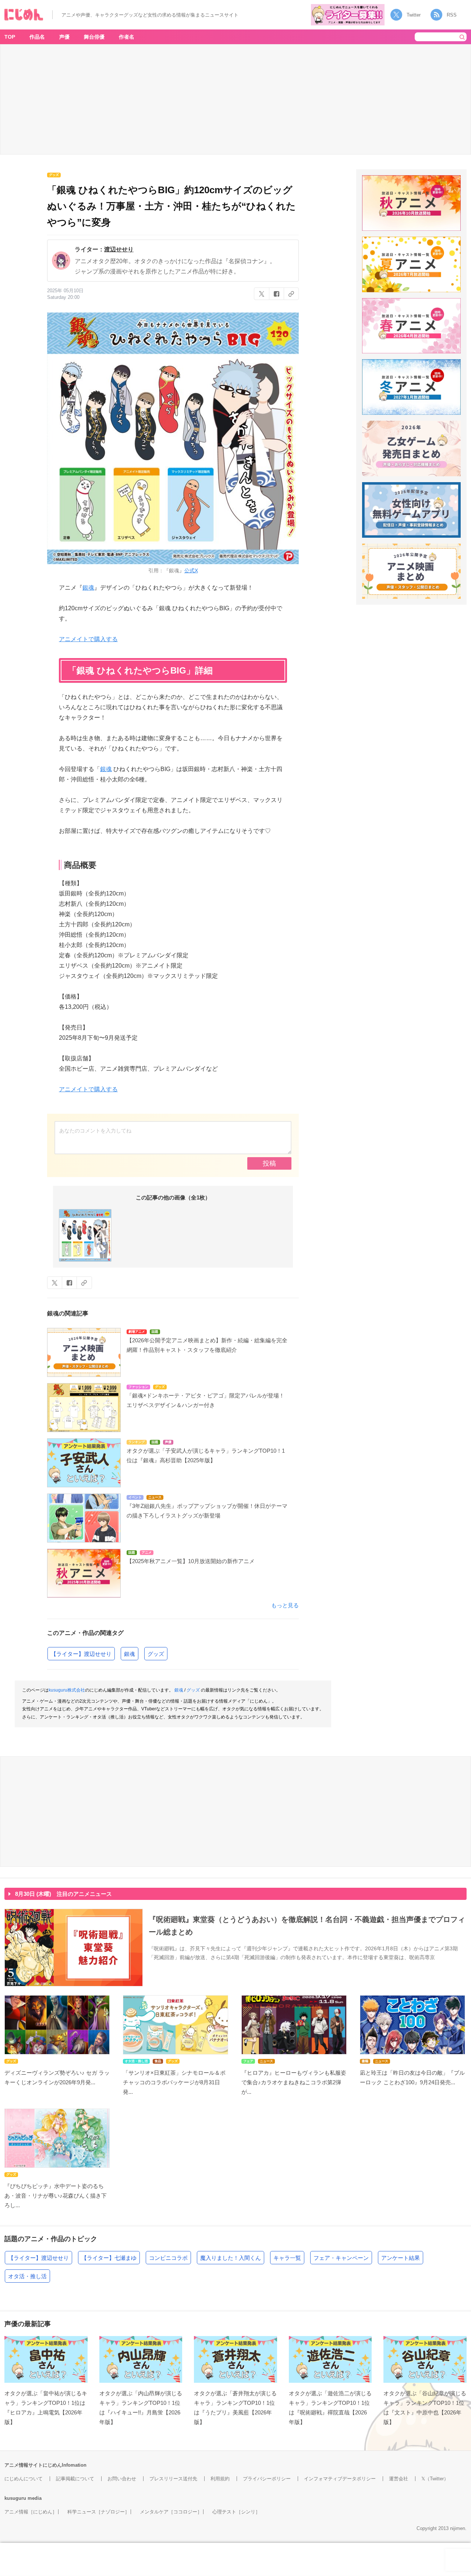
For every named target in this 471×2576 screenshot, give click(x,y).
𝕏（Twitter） (435, 2479)
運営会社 (399, 2479)
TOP (10, 37)
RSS (452, 15)
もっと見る (285, 1605)
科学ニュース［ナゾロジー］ (98, 2512)
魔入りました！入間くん (231, 2258)
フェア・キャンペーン (341, 2258)
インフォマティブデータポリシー (340, 2479)
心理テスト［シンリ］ (236, 2512)
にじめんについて (24, 2479)
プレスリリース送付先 (173, 2479)
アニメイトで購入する (88, 639)
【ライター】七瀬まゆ (109, 2258)
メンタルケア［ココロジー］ (171, 2512)
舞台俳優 (94, 37)
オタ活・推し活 (27, 2276)
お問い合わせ (122, 2479)
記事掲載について (75, 2479)
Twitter (414, 15)
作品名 (37, 37)
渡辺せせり (119, 249)
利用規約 (220, 2479)
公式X (191, 570)
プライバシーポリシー (267, 2479)
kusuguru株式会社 (67, 1690)
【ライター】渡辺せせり (81, 1654)
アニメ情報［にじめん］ (31, 2512)
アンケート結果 (401, 2258)
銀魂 (88, 588)
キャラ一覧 (287, 2258)
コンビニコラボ (168, 2258)
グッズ (156, 1654)
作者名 (127, 37)
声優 (64, 37)
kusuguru (15, 2498)
